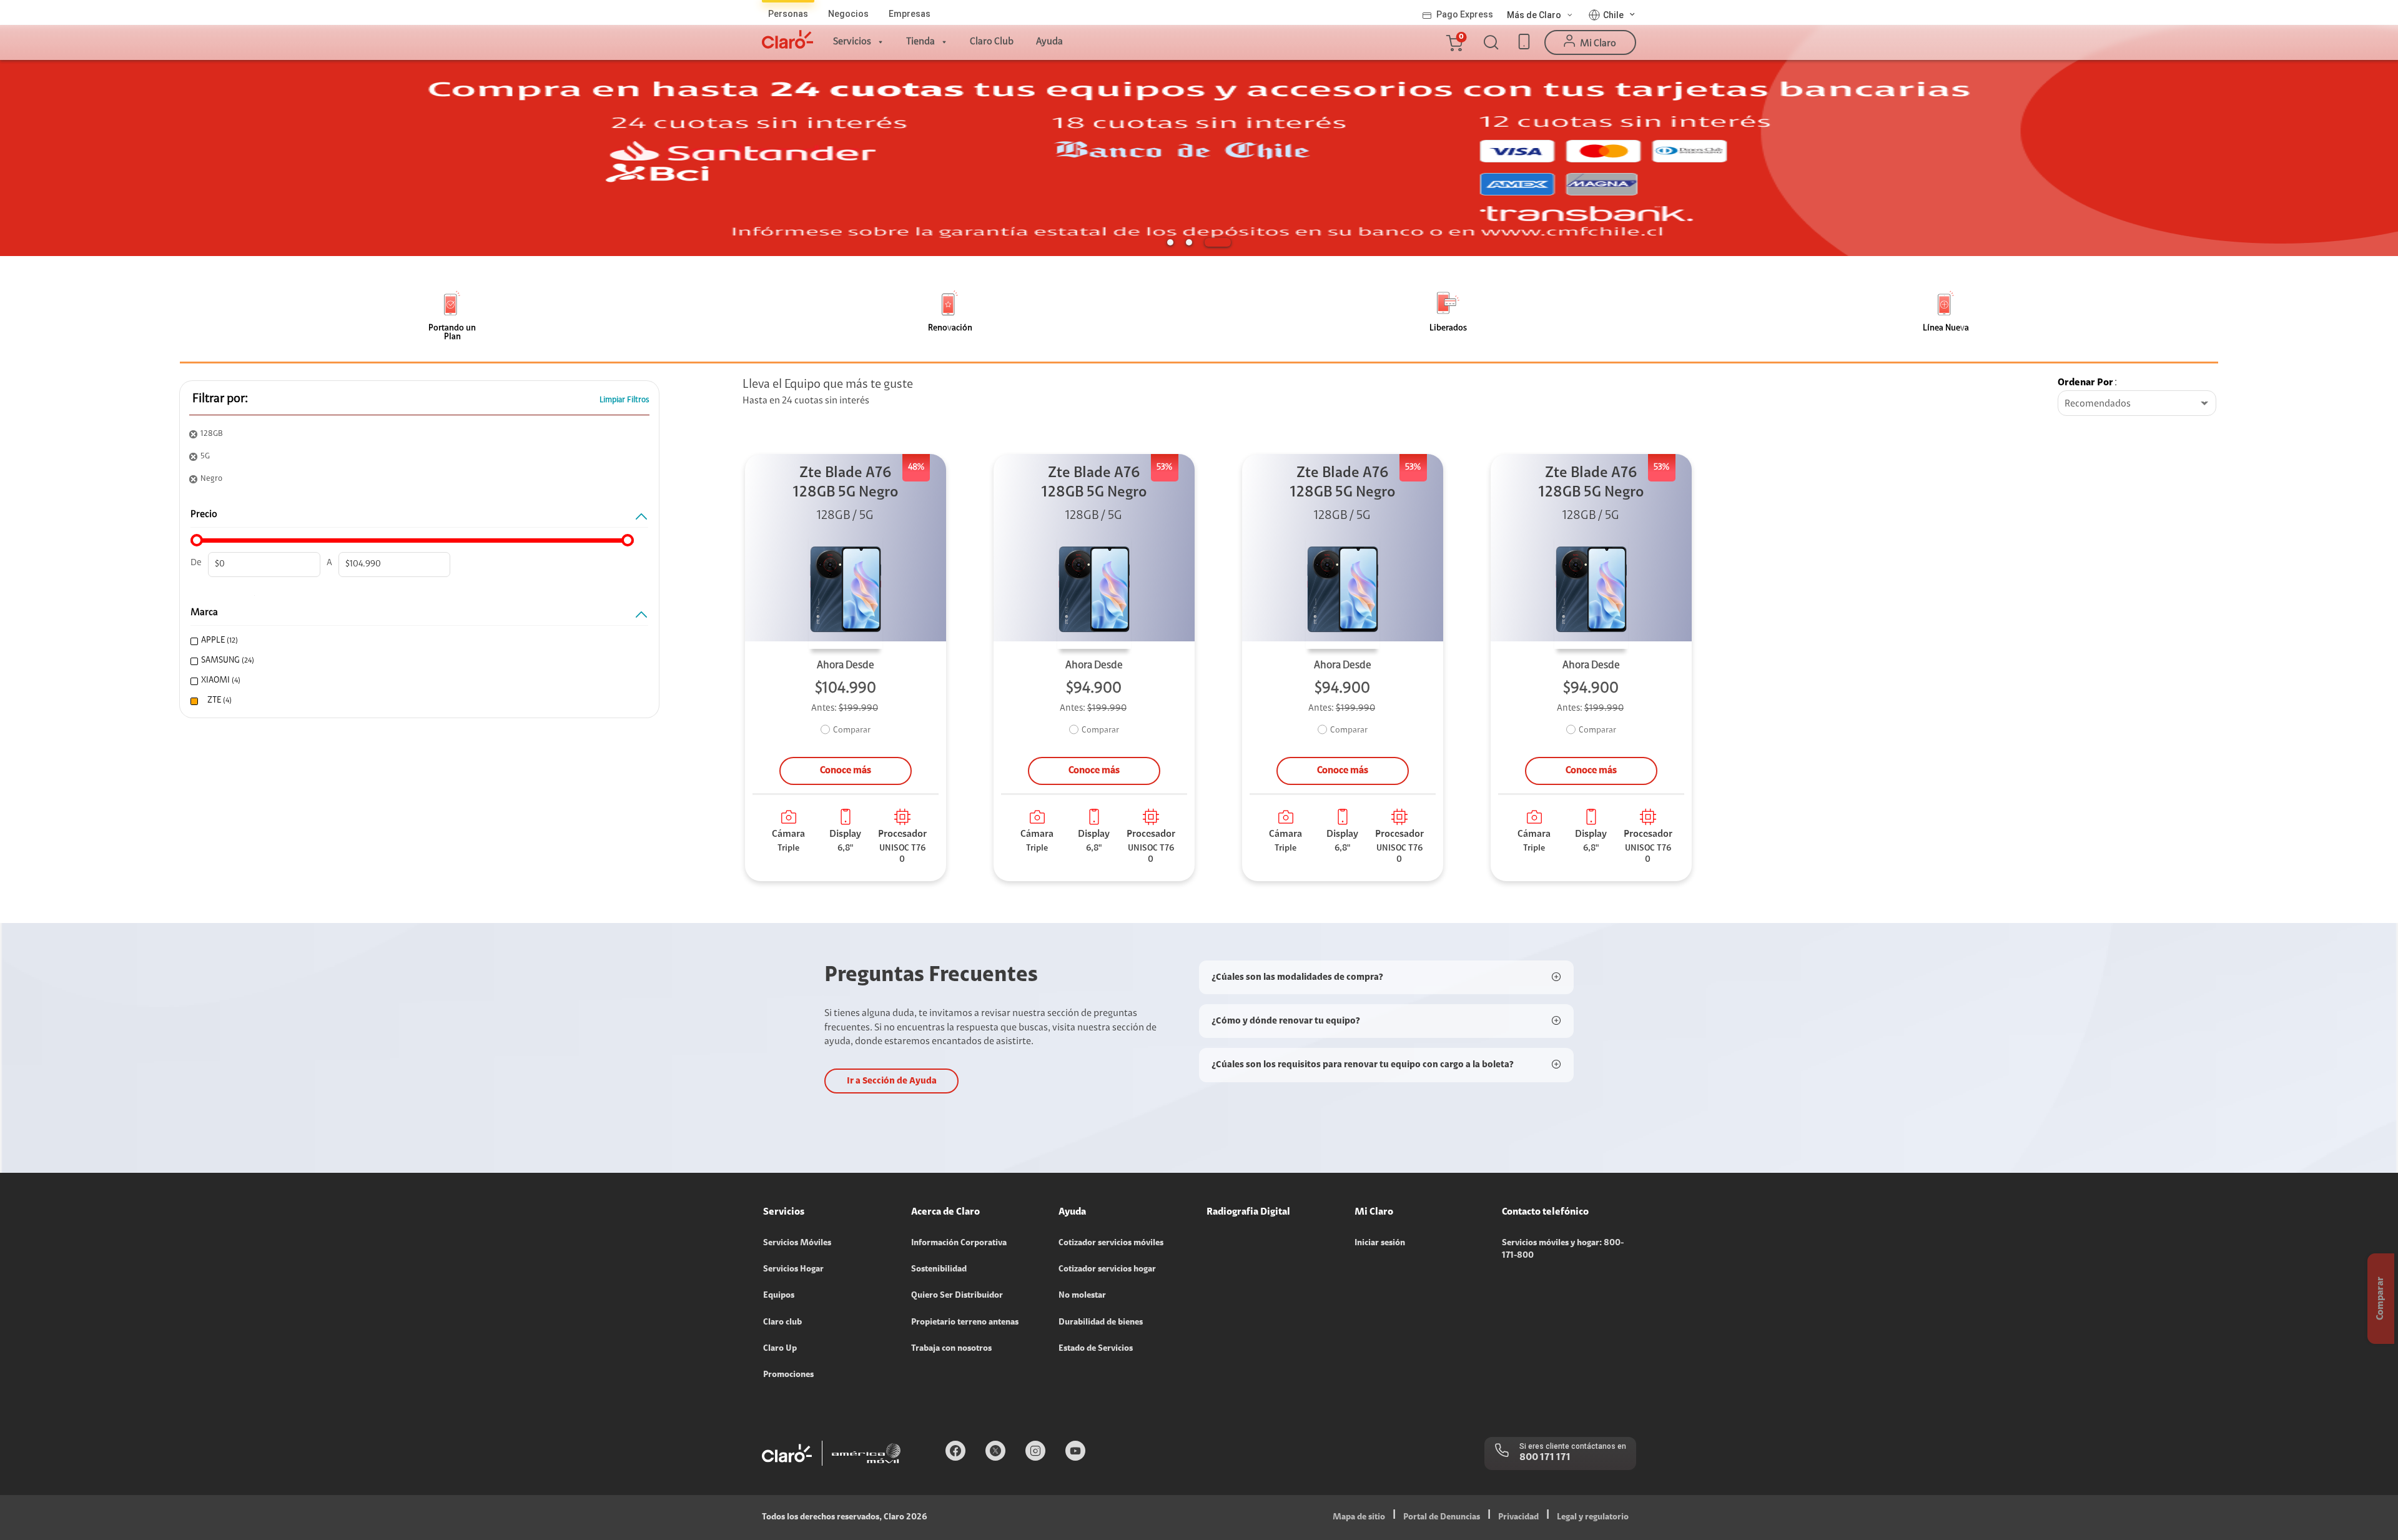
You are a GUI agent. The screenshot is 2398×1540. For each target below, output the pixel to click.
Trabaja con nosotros (951, 1349)
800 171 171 (1545, 1458)
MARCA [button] (204, 613)
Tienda (920, 42)
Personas (788, 14)
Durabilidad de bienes (1101, 1323)
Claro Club (992, 42)
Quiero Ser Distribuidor (957, 1296)
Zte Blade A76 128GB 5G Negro (846, 483)
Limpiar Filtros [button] (624, 400)
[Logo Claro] (787, 39)
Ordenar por (2085, 383)
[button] (1454, 42)
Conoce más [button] (846, 771)
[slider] (197, 540)
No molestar (1082, 1296)
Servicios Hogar (793, 1270)
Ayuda (1049, 42)
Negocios (848, 14)
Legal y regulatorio (1593, 1518)
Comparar (852, 731)
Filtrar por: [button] (220, 399)
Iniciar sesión (1380, 1243)
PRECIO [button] (204, 515)
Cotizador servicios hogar (1107, 1270)
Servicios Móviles (797, 1243)
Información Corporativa (959, 1243)
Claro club (782, 1323)
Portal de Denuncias (1442, 1518)
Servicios (852, 42)
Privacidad (1518, 1518)
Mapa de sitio (1359, 1518)
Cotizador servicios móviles (1111, 1243)
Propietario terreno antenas (965, 1323)
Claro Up (780, 1349)
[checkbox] (415, 641)
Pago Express (1465, 14)
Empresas (910, 14)
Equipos (779, 1296)
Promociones (788, 1375)
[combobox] (2137, 404)
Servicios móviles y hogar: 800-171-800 (1563, 1250)
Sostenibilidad (939, 1270)
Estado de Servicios (1096, 1349)
